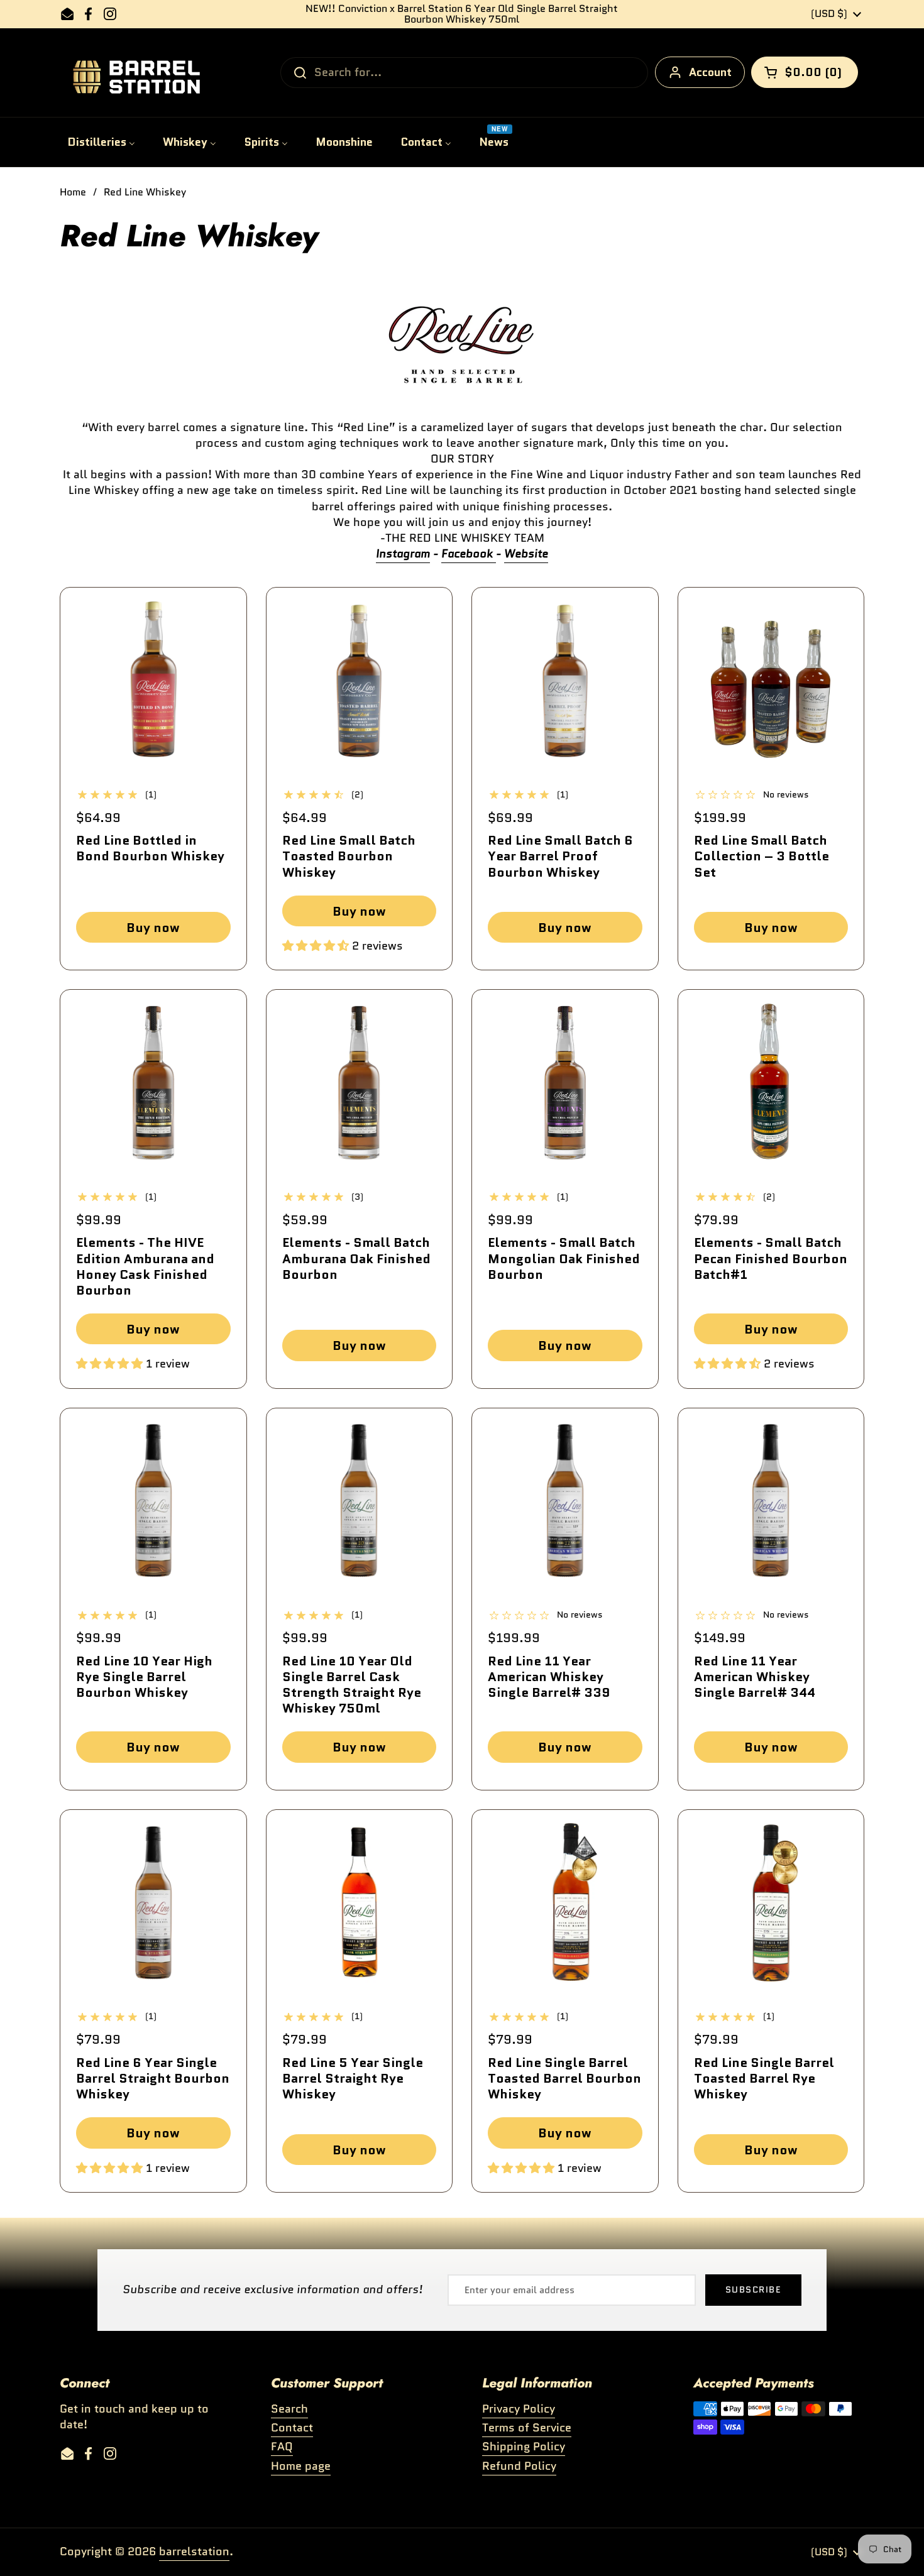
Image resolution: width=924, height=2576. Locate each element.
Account (710, 72)
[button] (805, 72)
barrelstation (194, 2551)
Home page (301, 2466)
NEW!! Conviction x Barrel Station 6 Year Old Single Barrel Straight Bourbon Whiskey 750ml (462, 14)
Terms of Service (527, 2428)
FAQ (282, 2447)
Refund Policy (519, 2466)
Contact (292, 2428)
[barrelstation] (132, 73)
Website (526, 554)
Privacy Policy (519, 2409)
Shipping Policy (524, 2447)
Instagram (403, 554)
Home (73, 192)
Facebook (467, 554)
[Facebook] (494, 554)
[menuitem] (101, 142)
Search (289, 2409)
